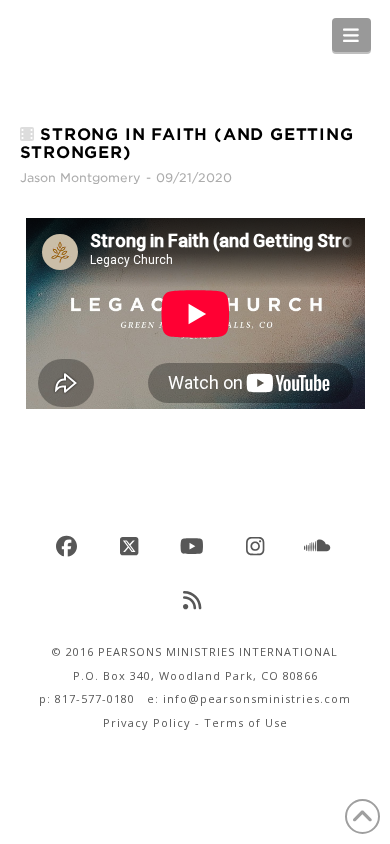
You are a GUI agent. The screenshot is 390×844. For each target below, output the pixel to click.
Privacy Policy (147, 722)
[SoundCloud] (321, 547)
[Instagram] (258, 547)
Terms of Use (246, 722)
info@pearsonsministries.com (257, 698)
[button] (351, 35)
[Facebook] (70, 547)
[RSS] (195, 601)
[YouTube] (195, 547)
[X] (132, 547)
